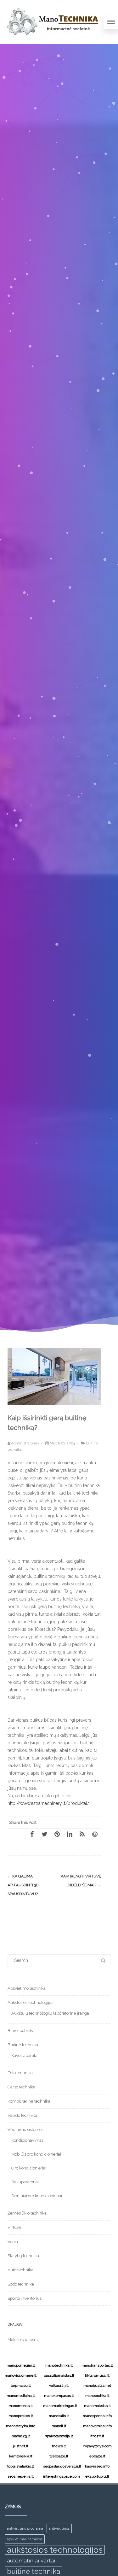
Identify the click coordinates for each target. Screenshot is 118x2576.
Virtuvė (14, 2227)
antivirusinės (59, 2528)
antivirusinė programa (25, 2528)
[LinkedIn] (70, 1834)
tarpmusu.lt (21, 2386)
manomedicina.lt (21, 2396)
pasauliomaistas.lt (59, 2375)
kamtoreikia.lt (21, 2456)
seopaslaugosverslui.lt (60, 2466)
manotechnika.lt (59, 2365)
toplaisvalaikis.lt (21, 2466)
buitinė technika (34, 2571)
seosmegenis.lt (21, 2476)
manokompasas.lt (59, 2396)
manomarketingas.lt (60, 2406)
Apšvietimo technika (27, 1988)
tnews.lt (59, 2446)
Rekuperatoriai (25, 2182)
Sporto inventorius (25, 2298)
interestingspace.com (60, 2476)
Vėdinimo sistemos (25, 2130)
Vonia (13, 2242)
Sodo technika (21, 2284)
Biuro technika (21, 2031)
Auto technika (20, 2270)
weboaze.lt (59, 2456)
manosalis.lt (59, 2416)
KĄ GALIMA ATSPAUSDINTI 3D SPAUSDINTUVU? (23, 1885)
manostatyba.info (21, 2426)
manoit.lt (59, 2426)
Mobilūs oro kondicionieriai (36, 2154)
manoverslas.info (97, 2426)
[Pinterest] (57, 1834)
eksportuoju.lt (97, 2476)
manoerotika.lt (97, 2396)
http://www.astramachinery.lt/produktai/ (48, 1803)
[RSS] (82, 1834)
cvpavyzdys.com (97, 2446)
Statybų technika (23, 2256)
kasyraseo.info (97, 2466)
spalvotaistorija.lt (59, 2436)
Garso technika (21, 2087)
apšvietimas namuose (25, 2539)
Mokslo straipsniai (24, 2340)
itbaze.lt (97, 2436)
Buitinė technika (23, 2045)
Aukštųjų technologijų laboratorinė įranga (50, 2013)
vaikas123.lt (59, 2386)
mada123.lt (21, 2436)
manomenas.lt (21, 2406)
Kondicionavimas (27, 2140)
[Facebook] (32, 1834)
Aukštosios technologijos (30, 2002)
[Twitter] (44, 1834)
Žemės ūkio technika (27, 2213)
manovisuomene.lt (21, 2375)
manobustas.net (97, 2386)
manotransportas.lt (97, 2365)
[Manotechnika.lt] (52, 42)
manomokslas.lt (97, 2406)
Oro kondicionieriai (29, 2168)
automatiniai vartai (31, 2560)
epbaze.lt (97, 2456)
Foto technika (20, 2073)
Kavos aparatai (25, 2055)
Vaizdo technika (22, 2115)
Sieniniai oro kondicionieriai (37, 2196)
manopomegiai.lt (21, 2365)
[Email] (95, 1834)
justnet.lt (21, 2446)
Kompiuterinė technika (29, 2101)
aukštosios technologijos (55, 2550)
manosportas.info (97, 2416)
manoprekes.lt (21, 2416)
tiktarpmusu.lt (97, 2375)
